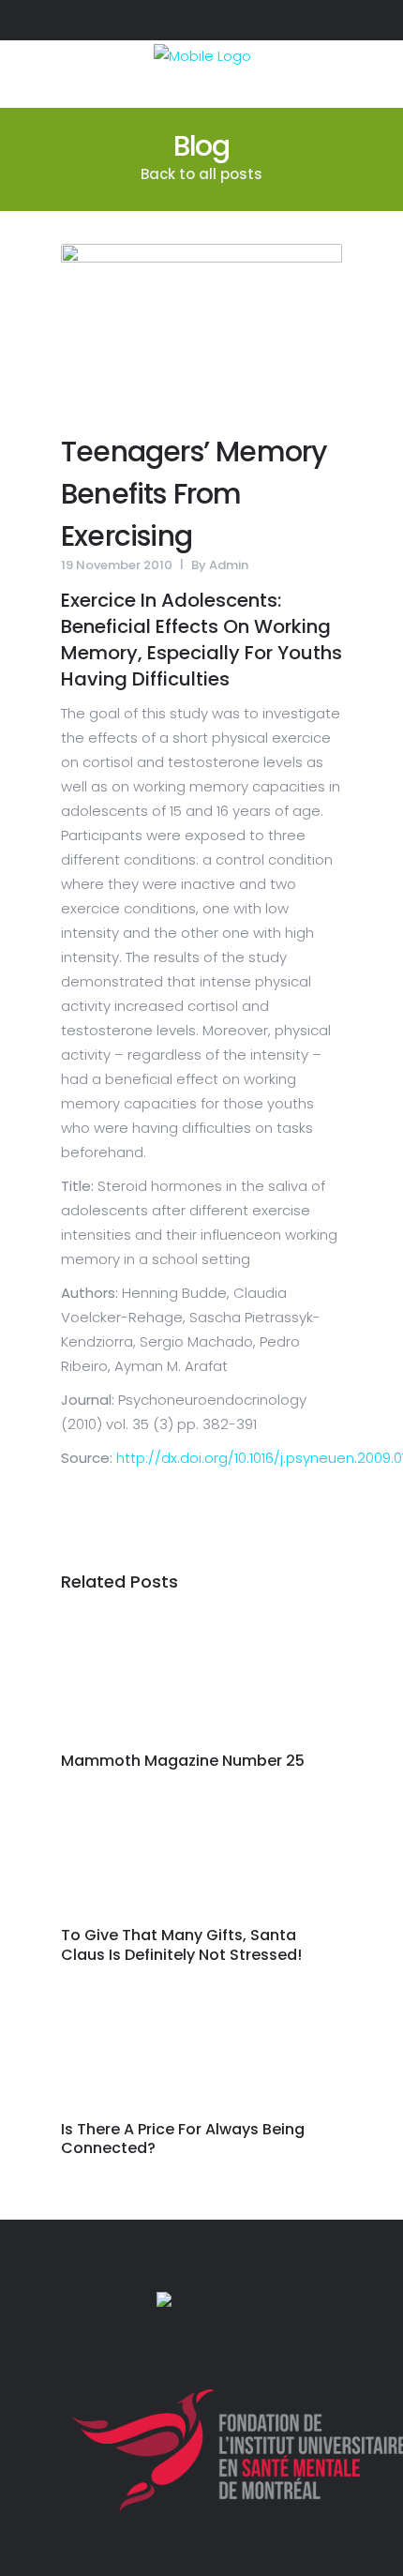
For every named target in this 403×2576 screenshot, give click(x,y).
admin (229, 565)
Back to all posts (201, 174)
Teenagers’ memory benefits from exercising (194, 494)
